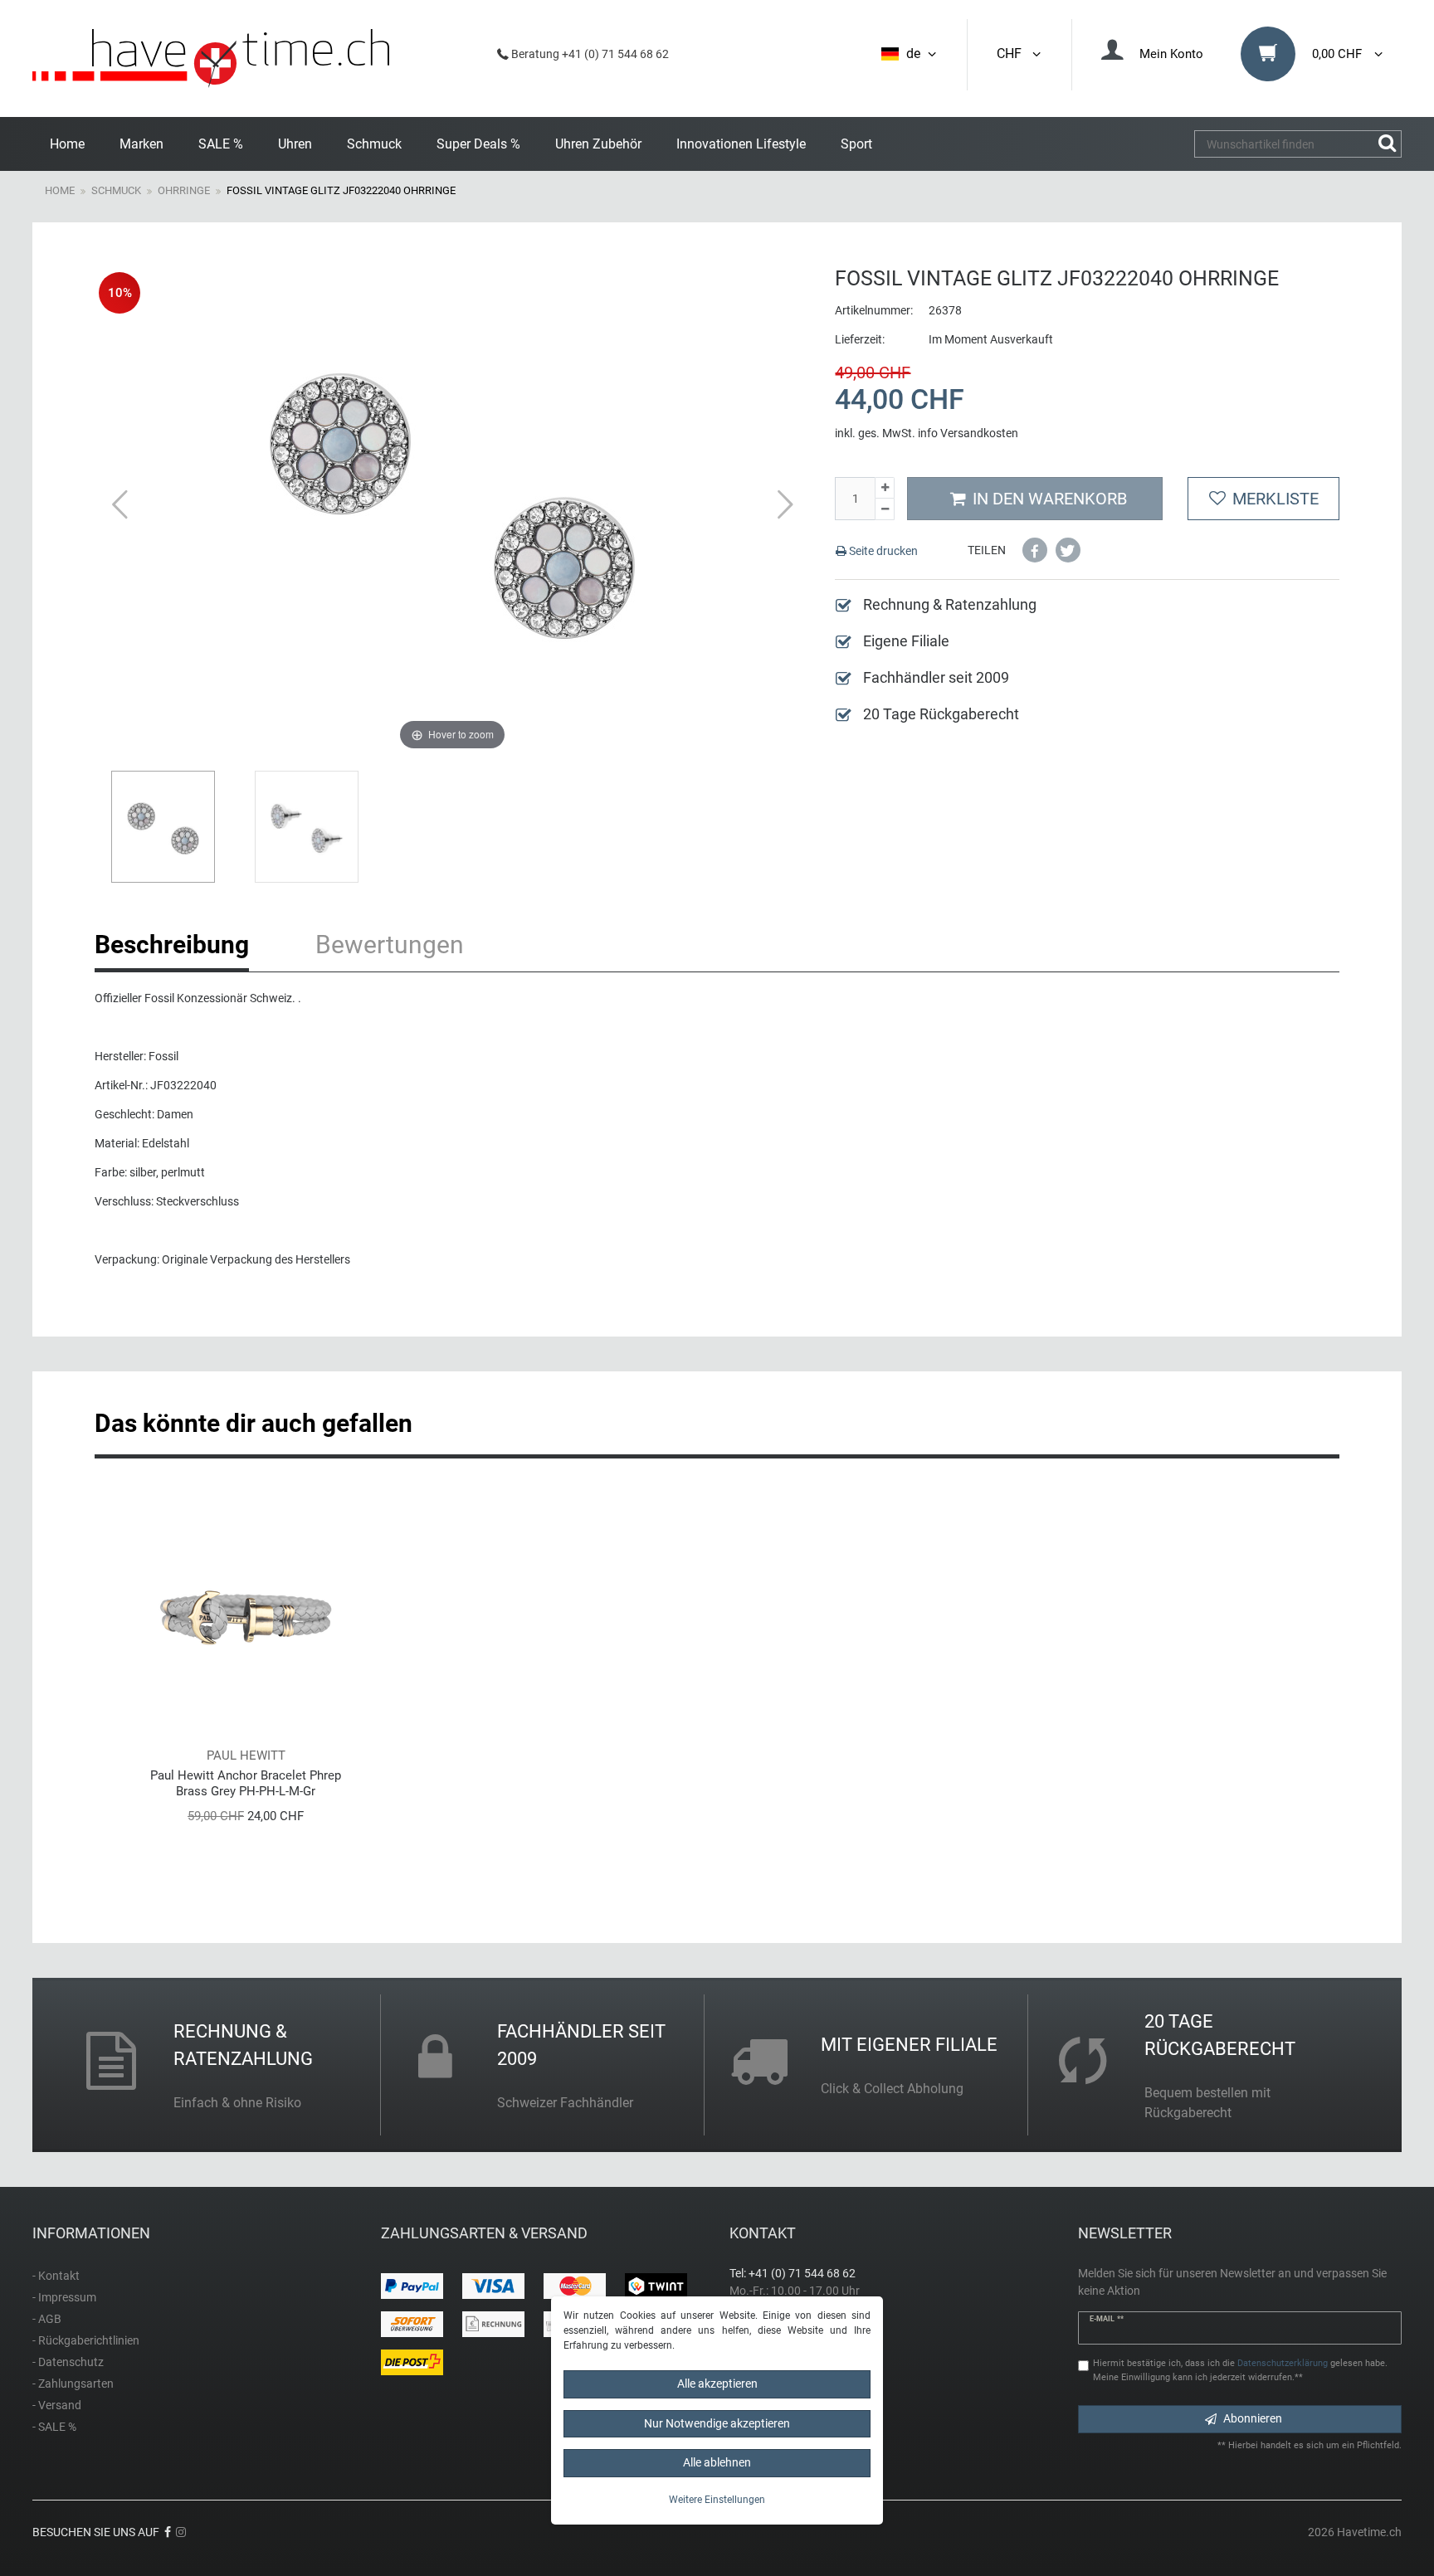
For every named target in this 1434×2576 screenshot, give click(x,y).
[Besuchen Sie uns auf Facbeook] (168, 2532)
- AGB (47, 2319)
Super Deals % (478, 144)
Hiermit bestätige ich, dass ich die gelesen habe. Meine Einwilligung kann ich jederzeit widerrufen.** (1240, 2370)
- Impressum (64, 2297)
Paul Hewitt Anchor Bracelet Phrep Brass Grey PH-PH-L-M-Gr (246, 1783)
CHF (1012, 54)
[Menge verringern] (885, 509)
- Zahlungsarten (73, 2384)
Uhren (295, 144)
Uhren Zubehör (598, 144)
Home (67, 144)
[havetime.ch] (211, 58)
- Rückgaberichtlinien (86, 2340)
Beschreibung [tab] (172, 945)
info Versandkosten (968, 433)
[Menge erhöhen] (885, 488)
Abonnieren (1253, 2418)
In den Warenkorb (1050, 499)
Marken (141, 144)
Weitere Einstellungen (717, 2500)
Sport (856, 144)
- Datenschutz (68, 2362)
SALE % (221, 144)
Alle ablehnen (717, 2462)
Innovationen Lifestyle (741, 144)
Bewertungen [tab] (390, 945)
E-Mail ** (1107, 2319)
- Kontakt (56, 2276)
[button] (1035, 550)
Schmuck (374, 144)
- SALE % (54, 2427)
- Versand (57, 2405)
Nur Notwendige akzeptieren (717, 2423)
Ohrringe (184, 190)
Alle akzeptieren (717, 2384)
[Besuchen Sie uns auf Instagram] (181, 2532)
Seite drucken (882, 551)
